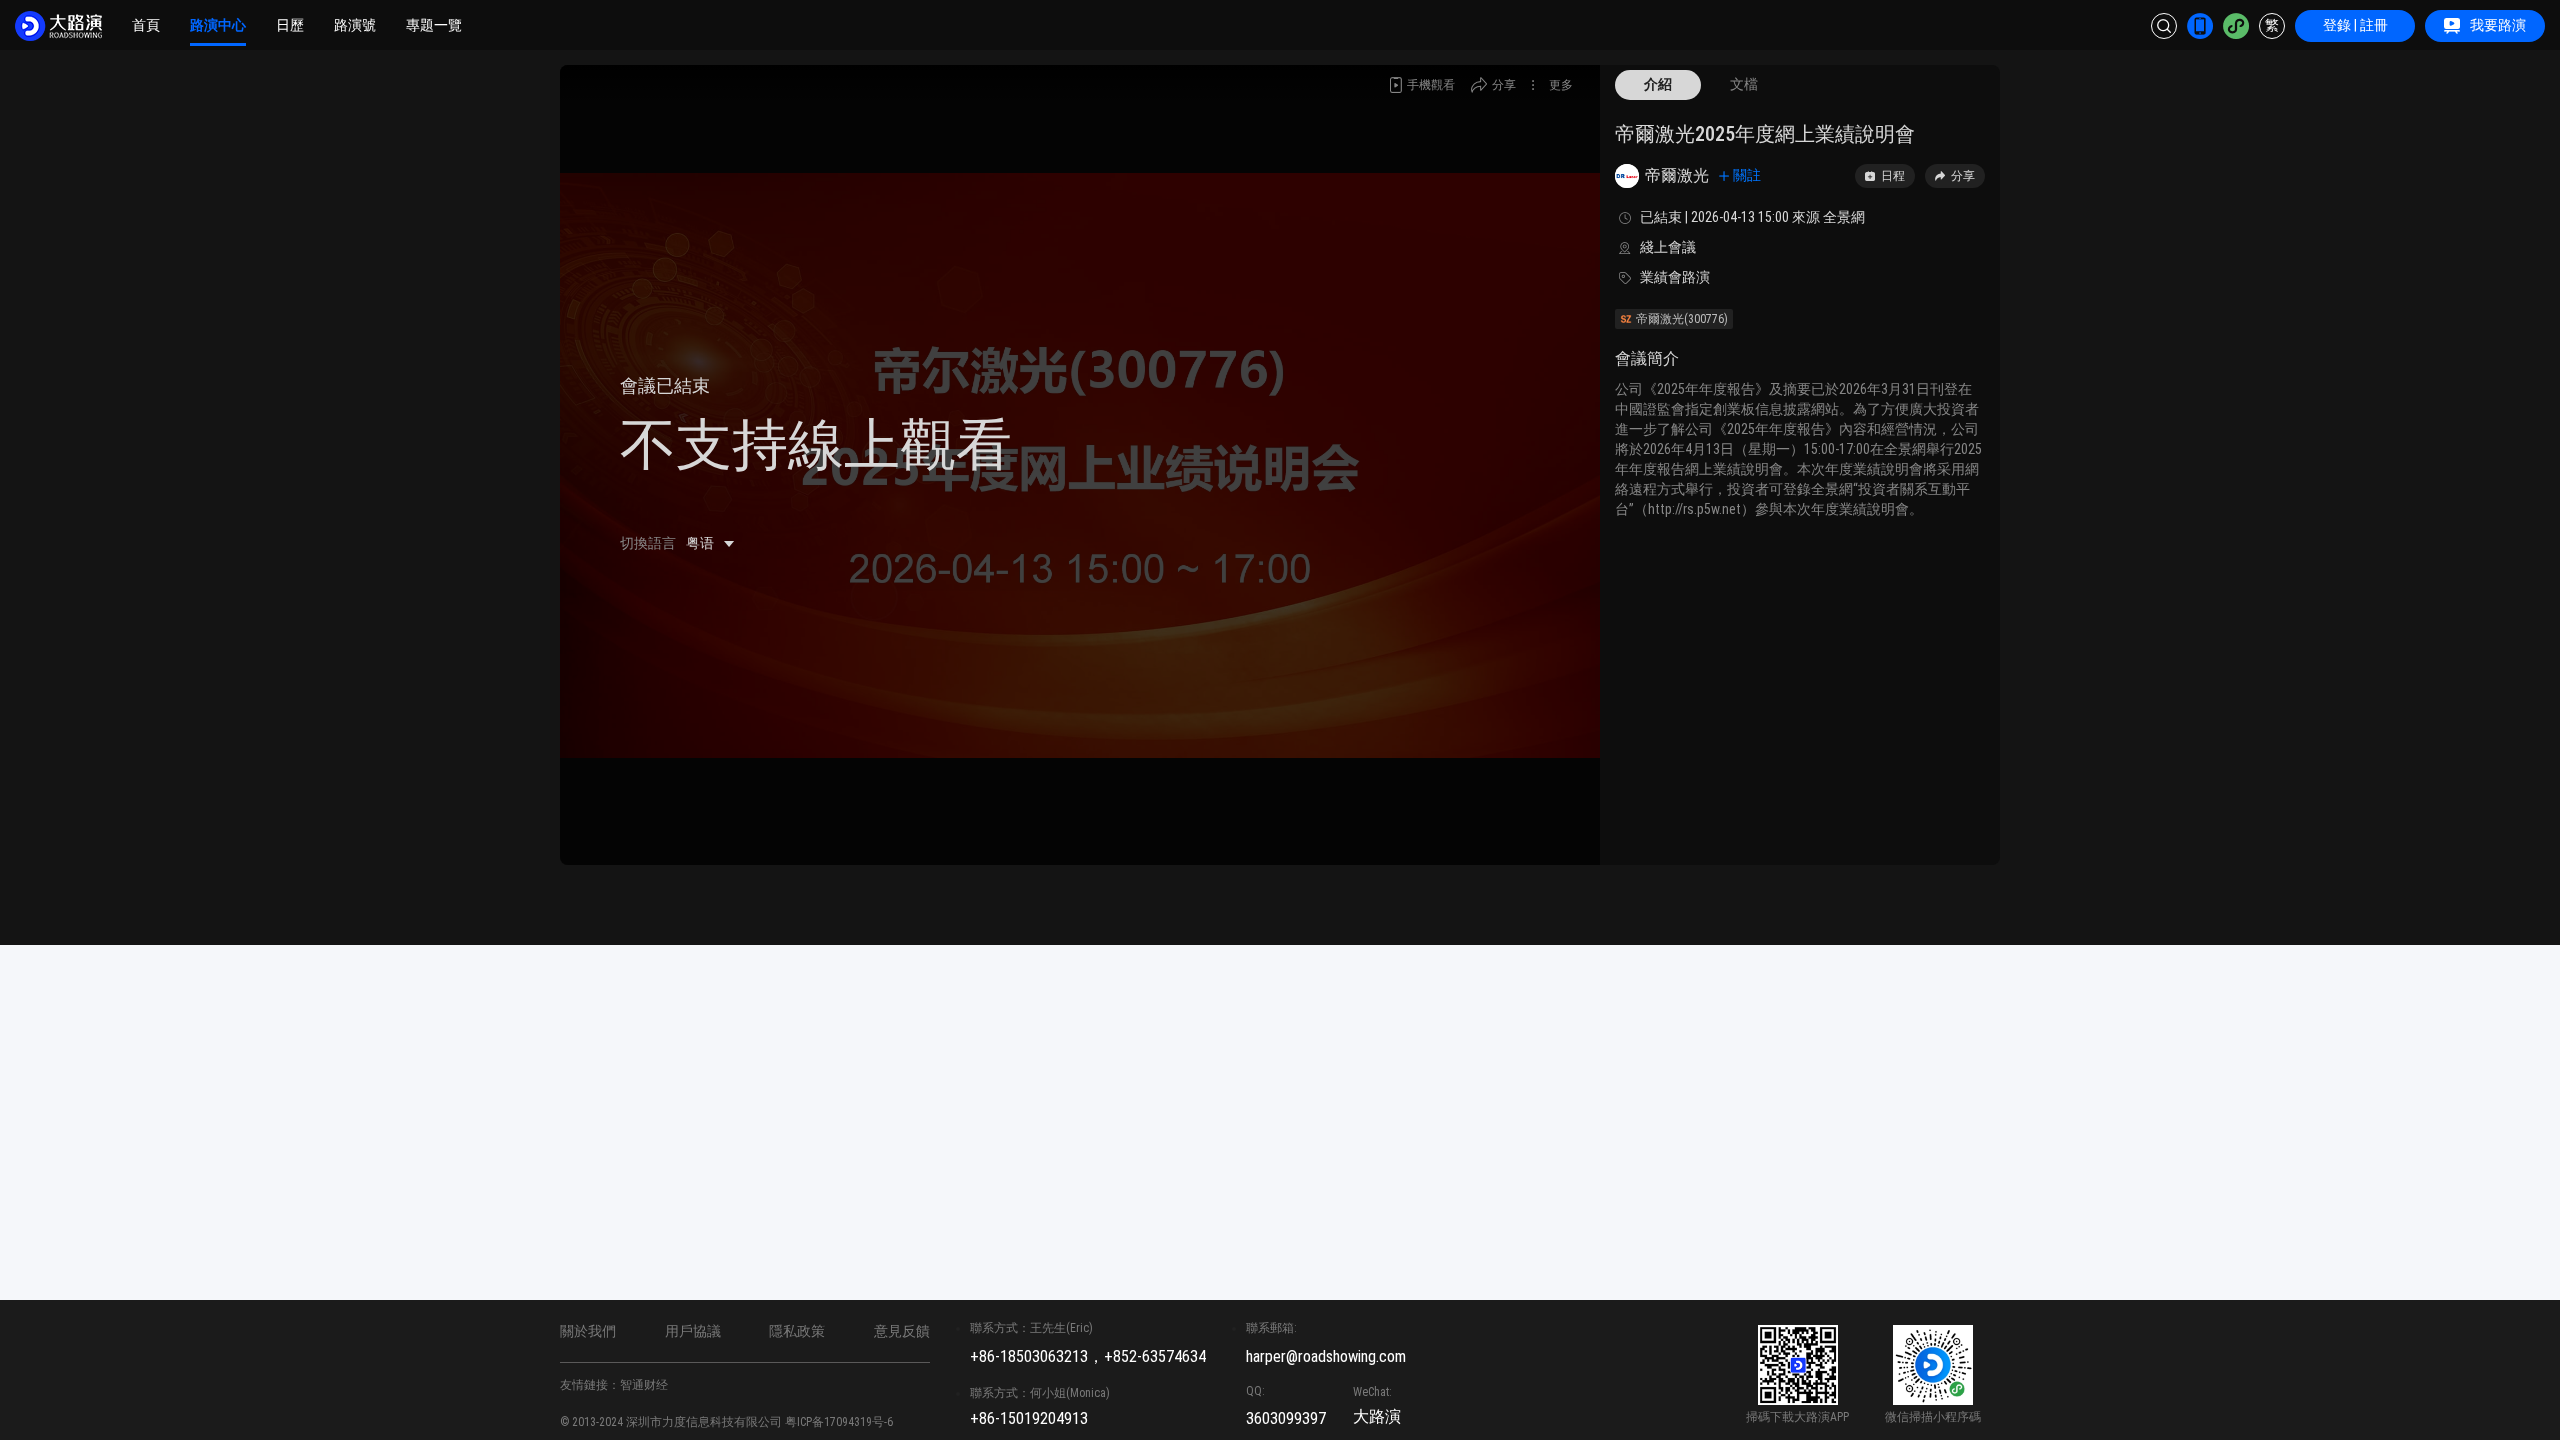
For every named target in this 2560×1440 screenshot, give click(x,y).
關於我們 (588, 1331)
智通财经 (644, 1385)
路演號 (355, 25)
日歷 (290, 25)
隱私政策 (797, 1331)
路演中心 (218, 25)
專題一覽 (434, 25)
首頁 (146, 25)
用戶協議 (693, 1331)
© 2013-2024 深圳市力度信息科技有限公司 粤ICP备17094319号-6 (726, 1422)
